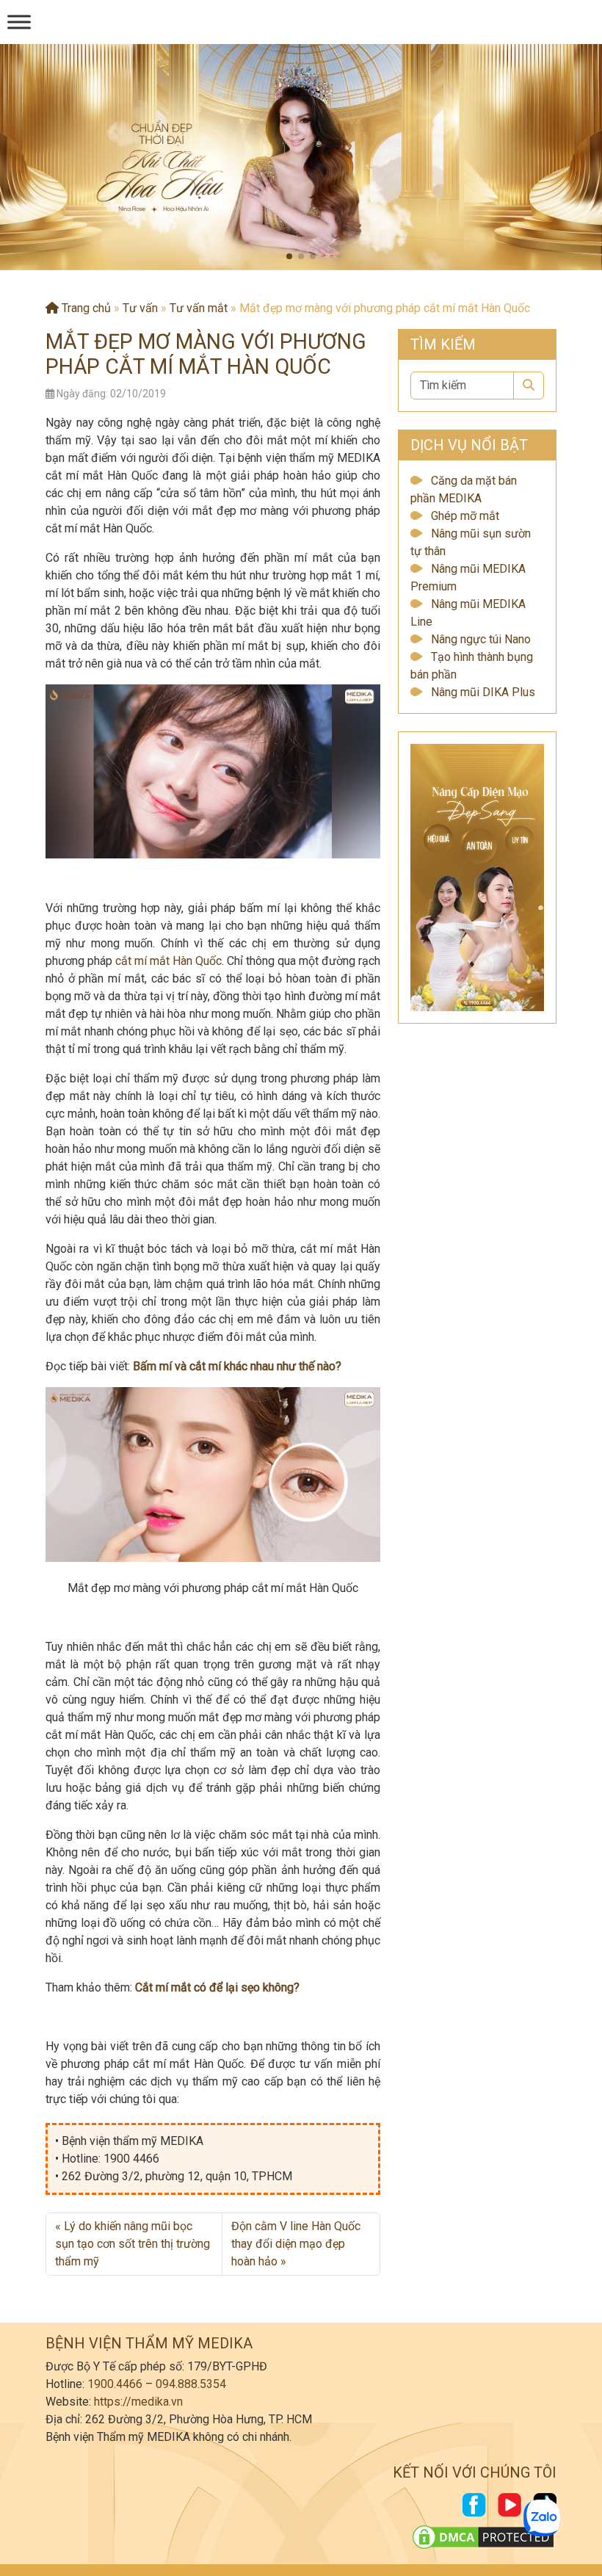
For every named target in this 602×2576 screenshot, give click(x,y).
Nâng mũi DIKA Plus (483, 692)
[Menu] (19, 22)
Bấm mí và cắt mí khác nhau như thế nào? (237, 1366)
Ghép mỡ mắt (465, 516)
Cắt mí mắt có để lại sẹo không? (217, 1987)
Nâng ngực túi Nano (481, 639)
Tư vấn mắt (199, 308)
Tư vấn (140, 308)
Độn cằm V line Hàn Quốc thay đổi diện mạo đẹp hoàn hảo (296, 2244)
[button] (289, 256)
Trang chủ (85, 308)
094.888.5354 (191, 2384)
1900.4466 (115, 2384)
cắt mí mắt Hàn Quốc (168, 961)
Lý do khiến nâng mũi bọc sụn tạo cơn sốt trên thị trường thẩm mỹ (133, 2244)
